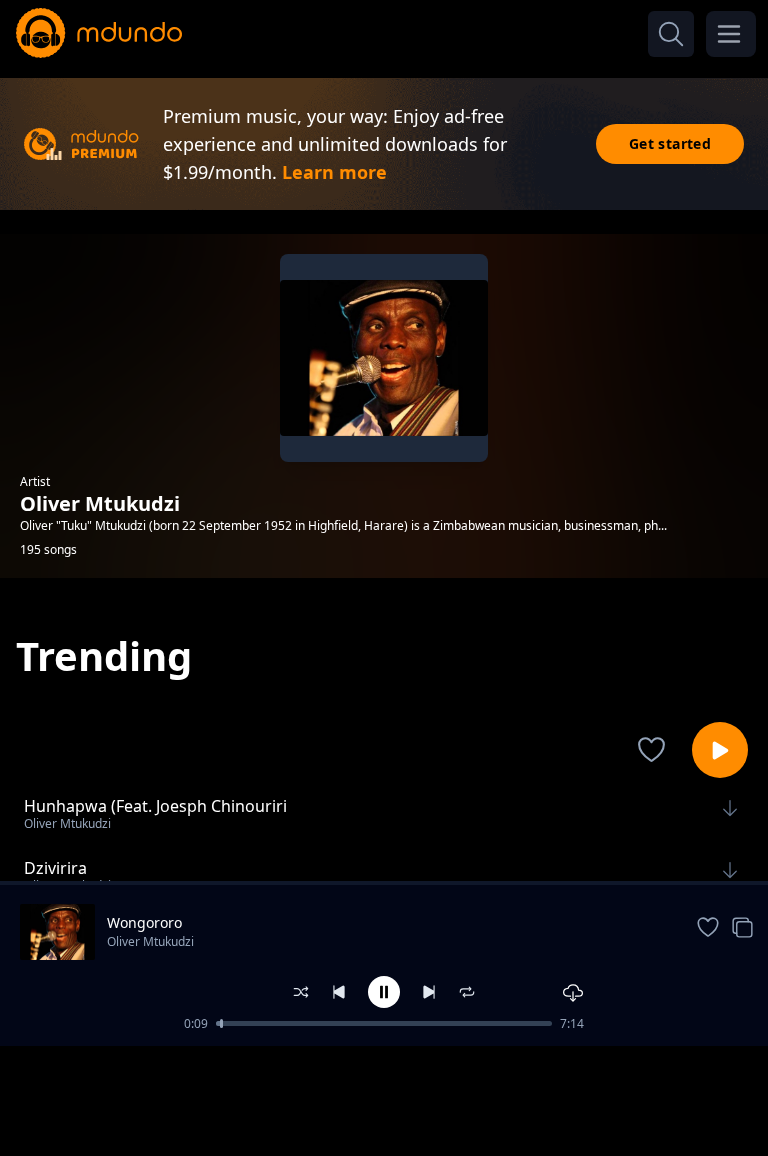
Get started (670, 143)
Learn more (334, 172)
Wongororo (144, 922)
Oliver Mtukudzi (150, 941)
